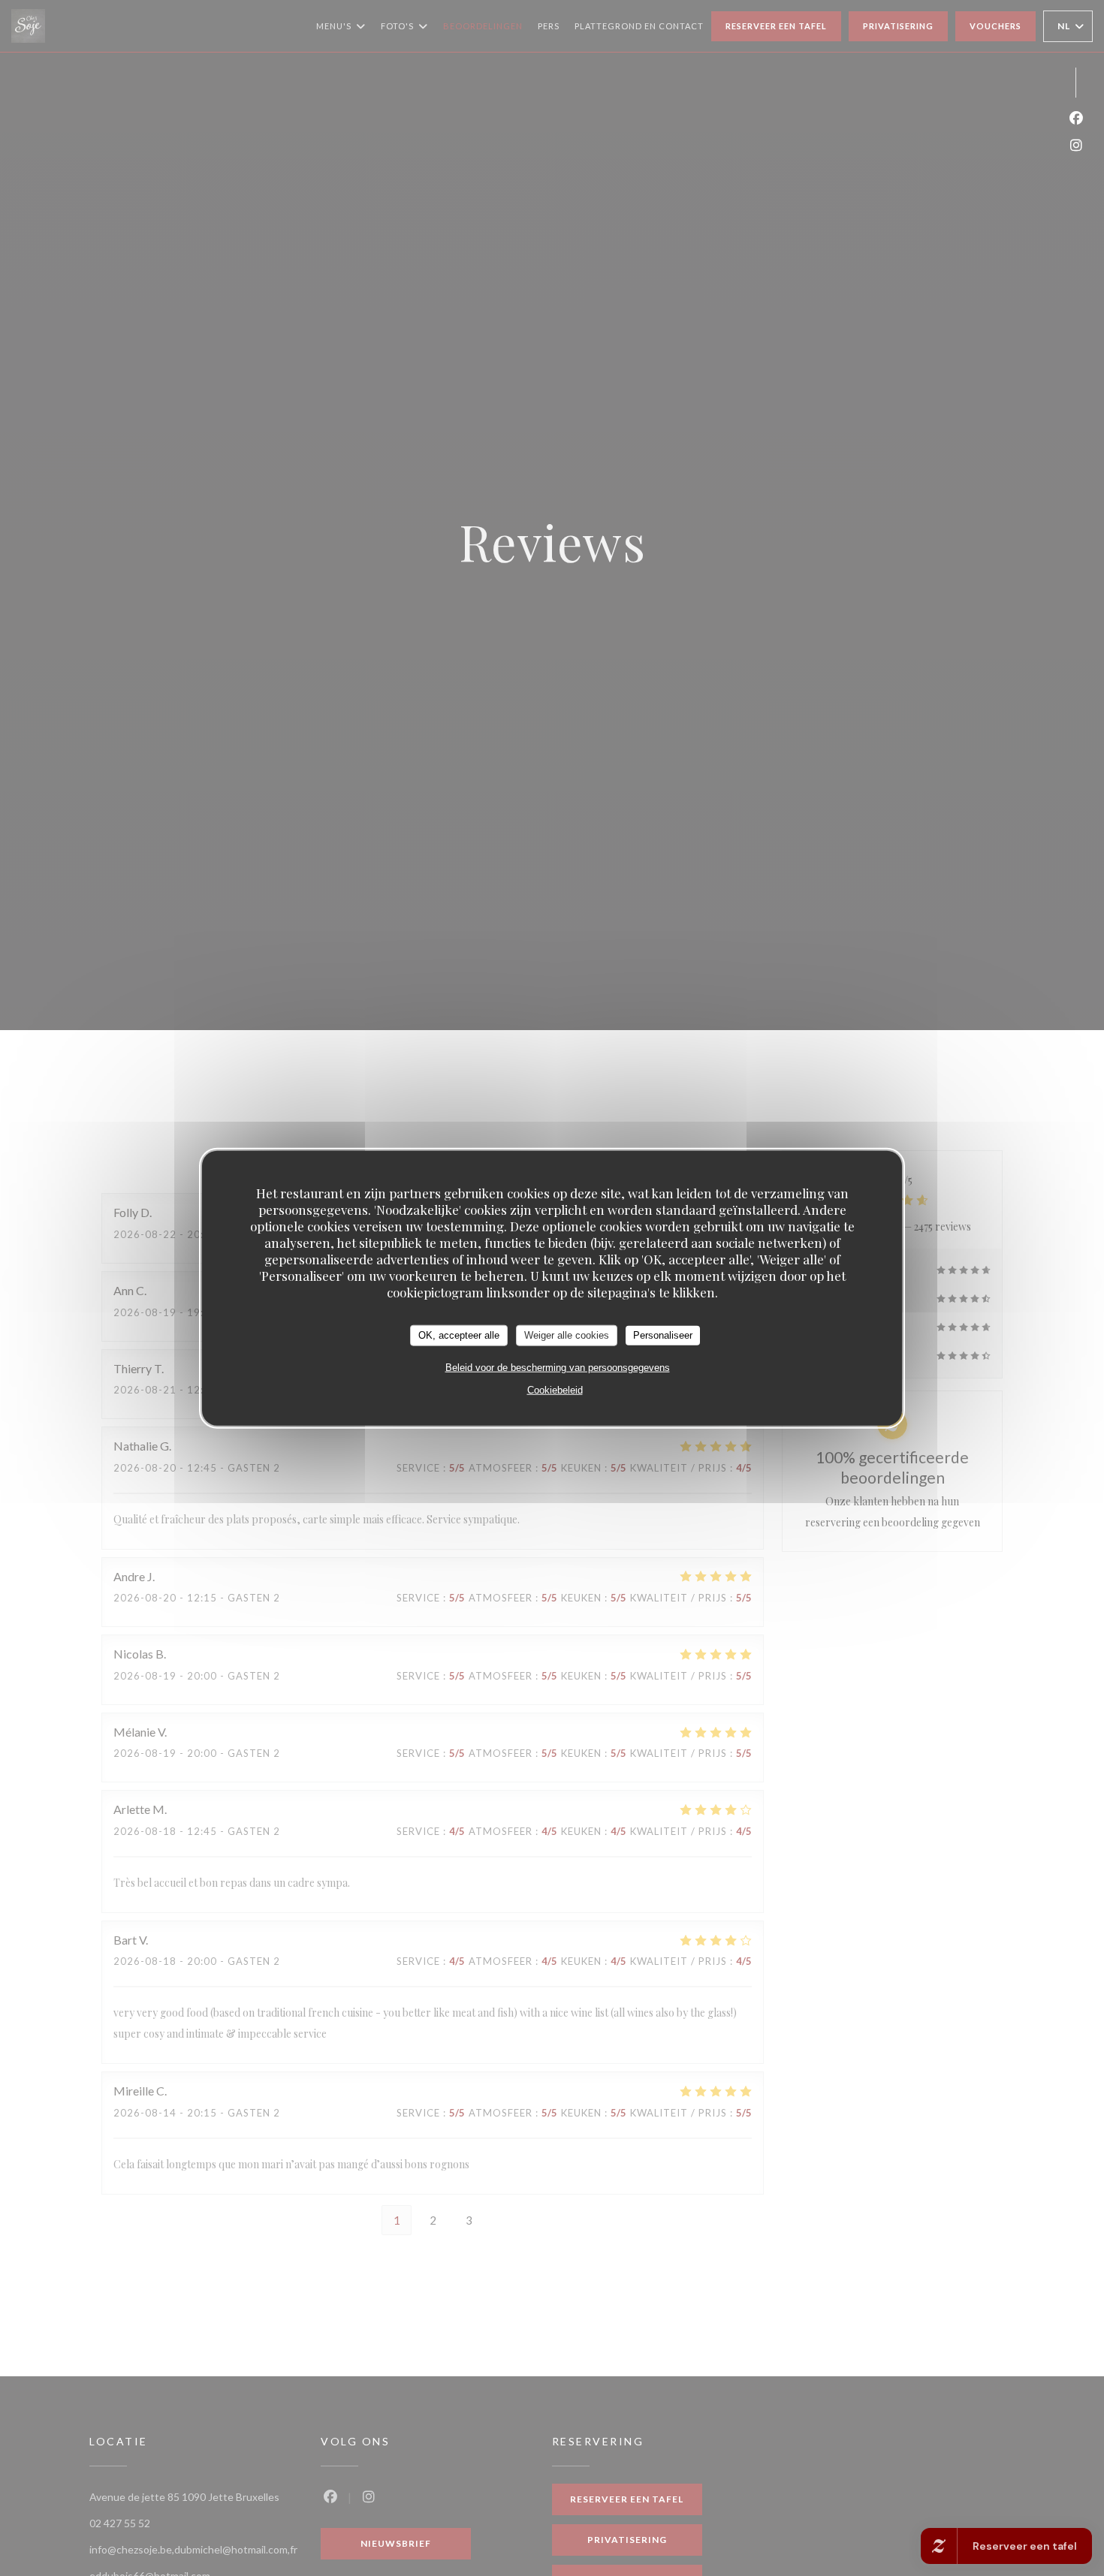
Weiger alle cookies (567, 1335)
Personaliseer (663, 1335)
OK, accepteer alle (459, 1335)
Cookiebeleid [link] (555, 1389)
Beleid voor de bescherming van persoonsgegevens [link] (558, 1367)
